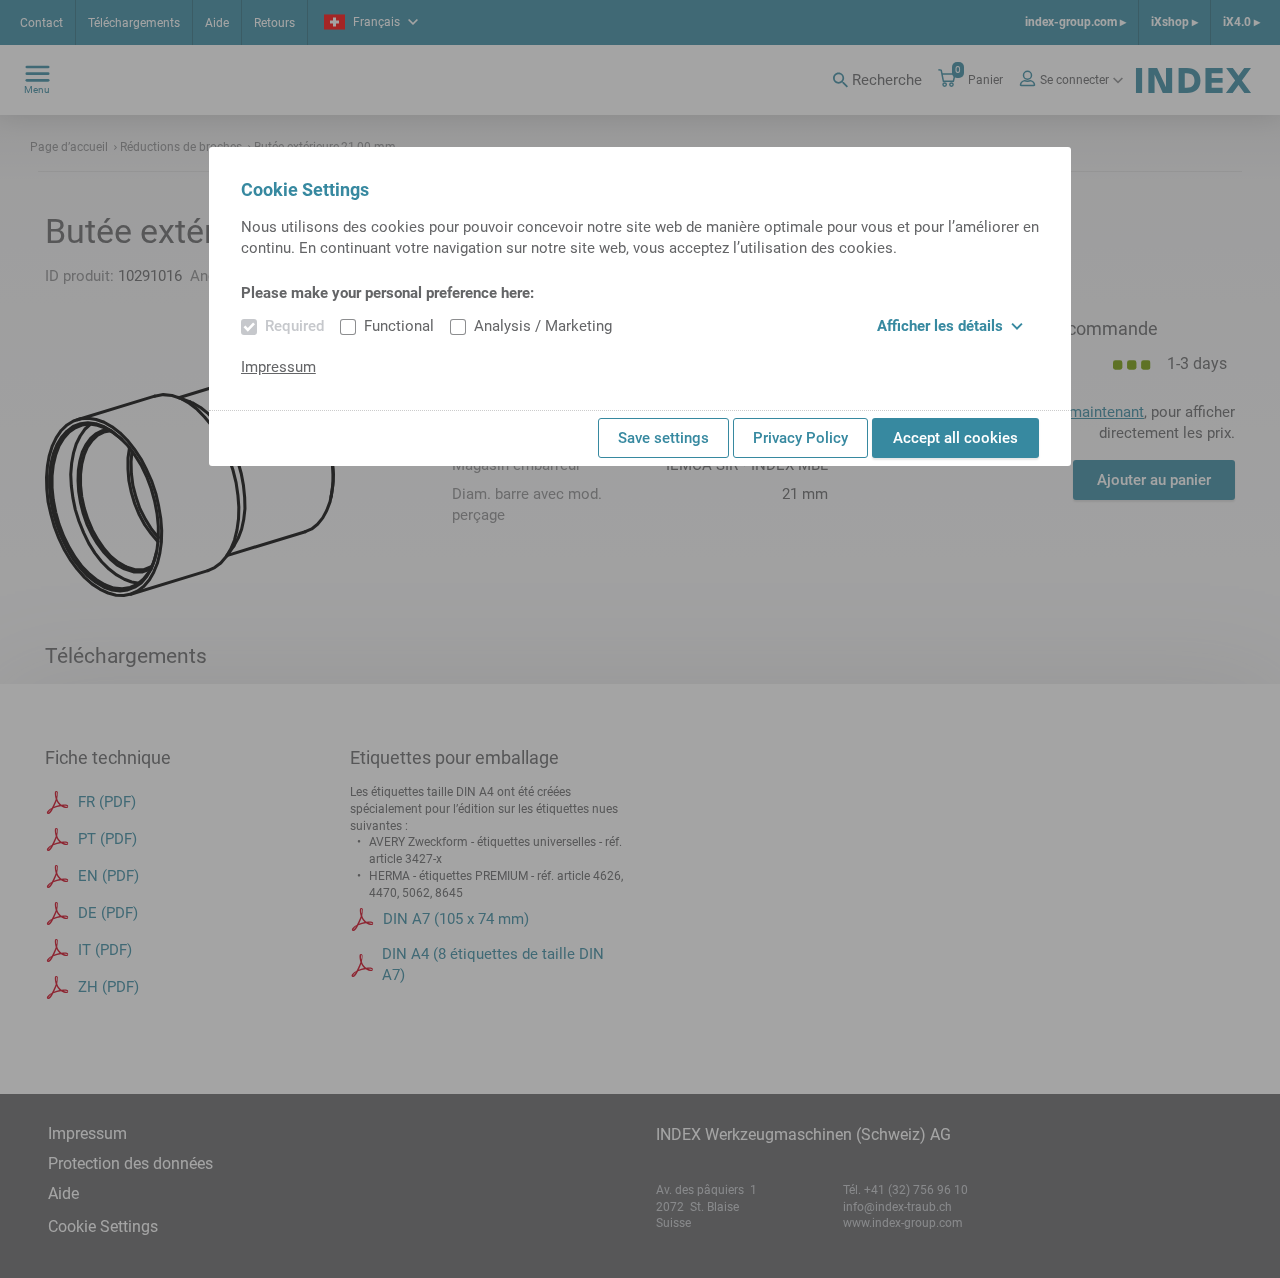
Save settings (663, 438)
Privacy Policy (800, 438)
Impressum (278, 367)
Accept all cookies (955, 438)
